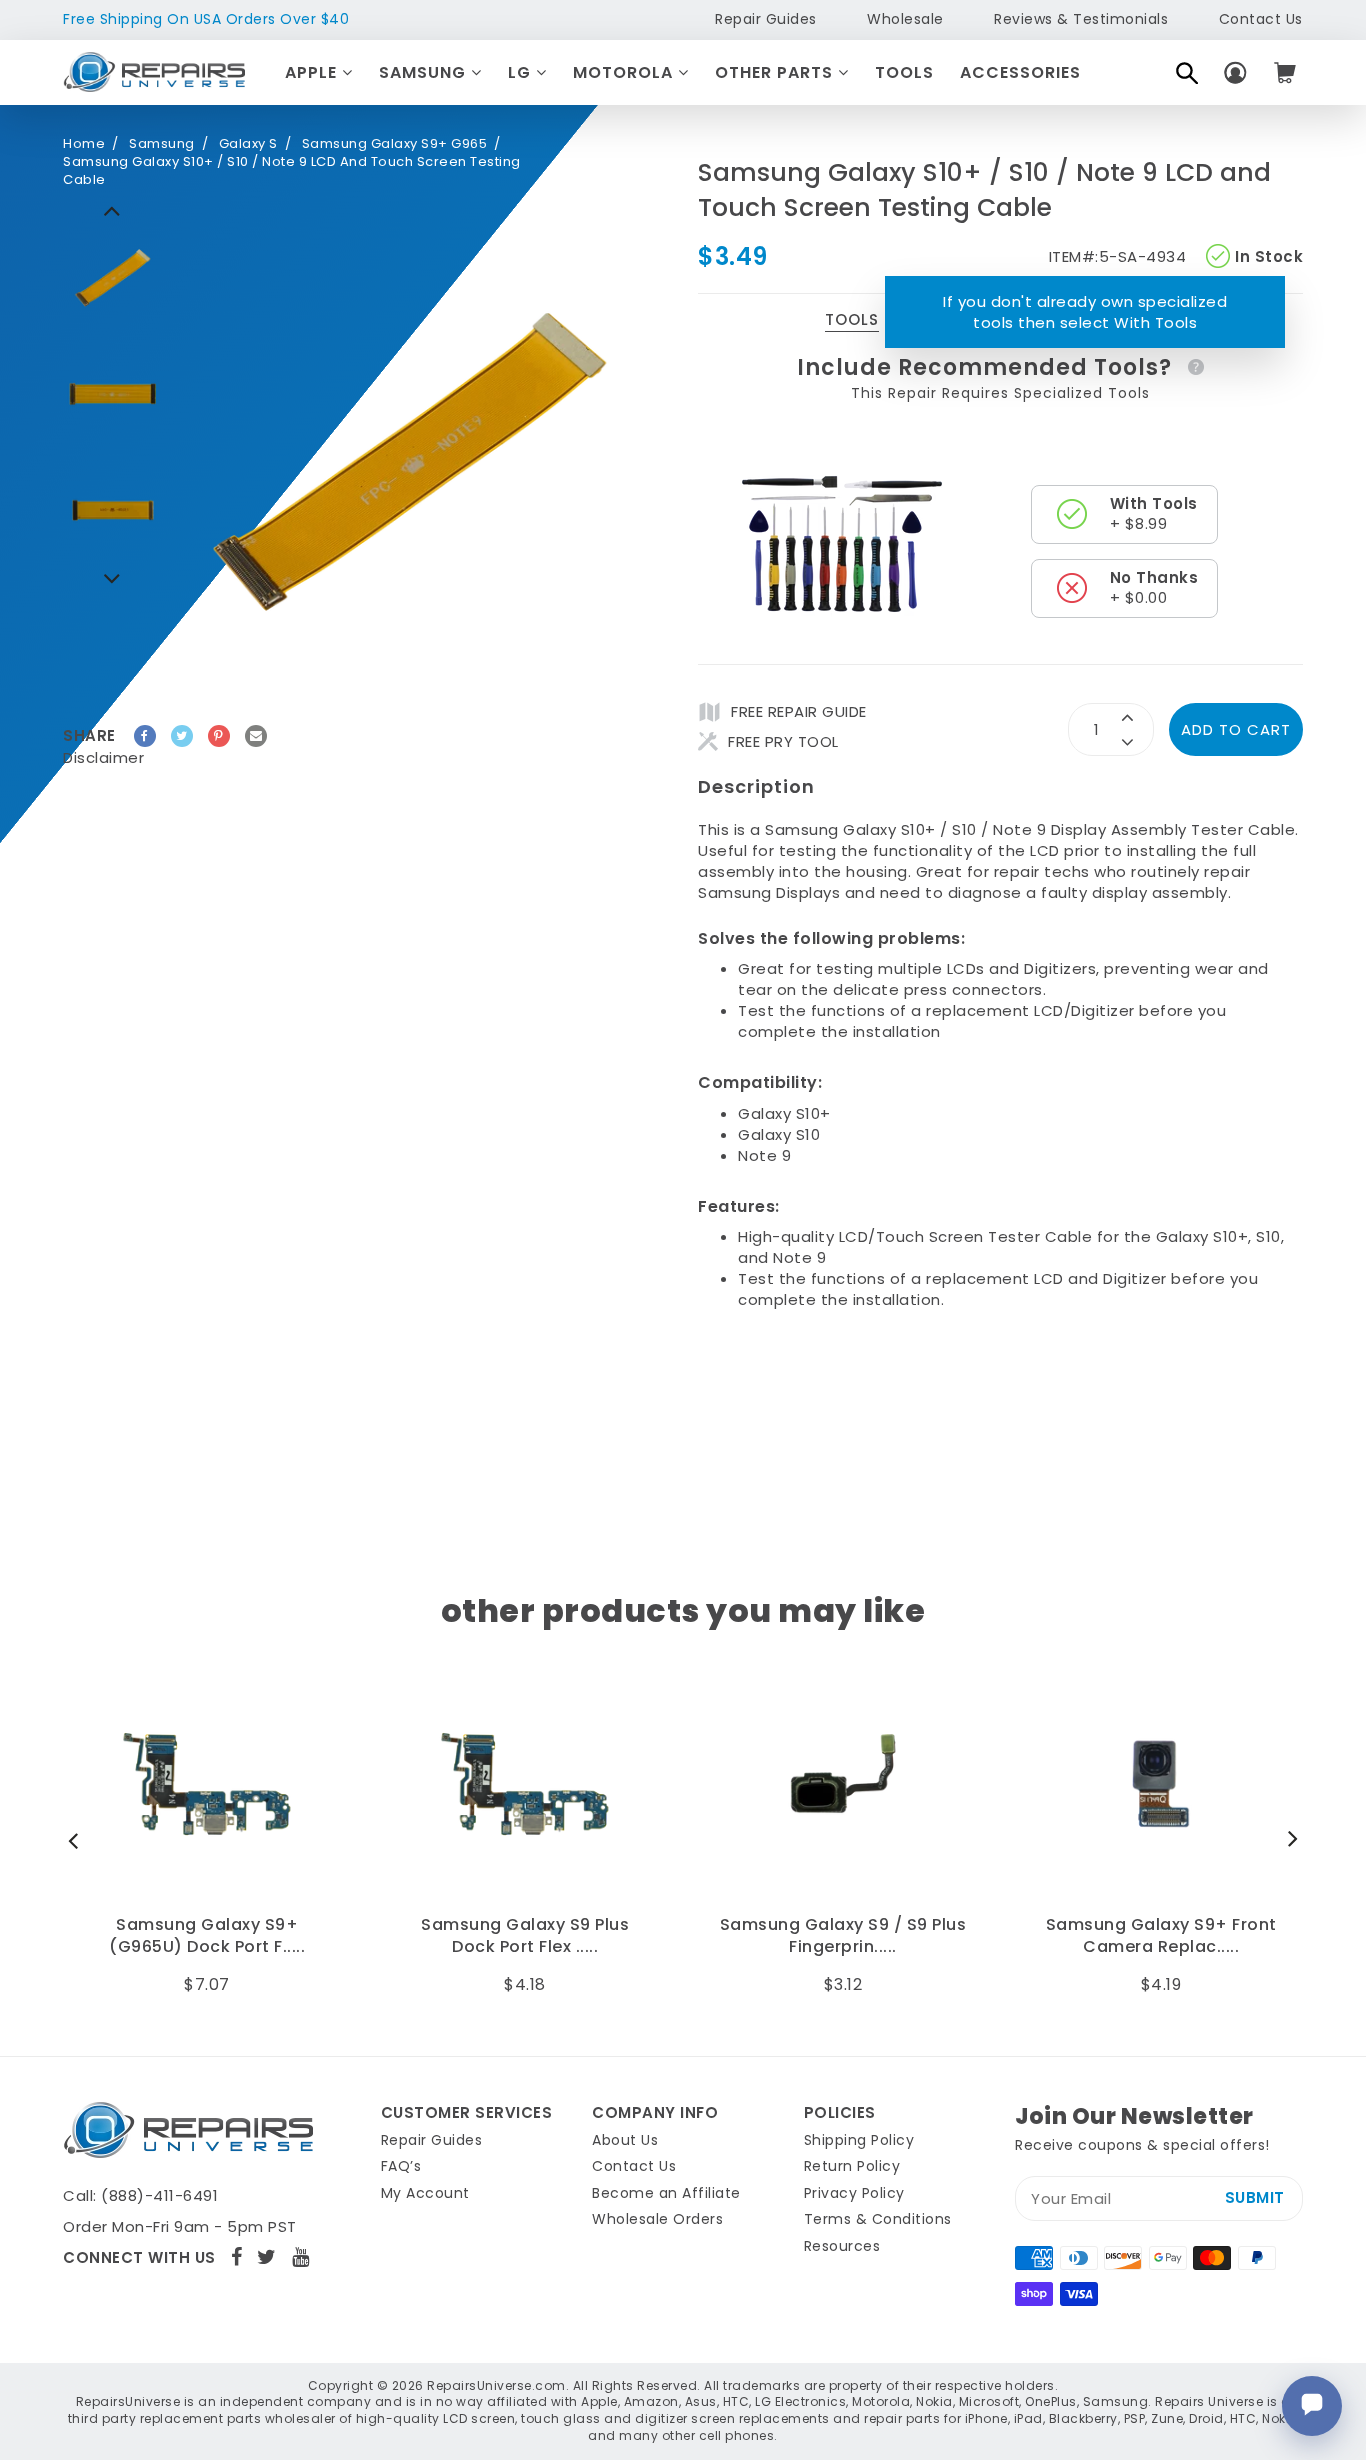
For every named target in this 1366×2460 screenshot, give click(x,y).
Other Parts (776, 72)
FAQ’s (401, 2166)
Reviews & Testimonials (1081, 19)
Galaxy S (248, 144)
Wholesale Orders (657, 2219)
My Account (425, 2193)
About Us (625, 2140)
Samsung (425, 72)
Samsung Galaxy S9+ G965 (395, 144)
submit (1255, 2197)
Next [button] (113, 210)
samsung (162, 144)
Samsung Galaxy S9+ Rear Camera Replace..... (1161, 1936)
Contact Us (1261, 19)
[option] (113, 278)
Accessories (1020, 72)
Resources (842, 2246)
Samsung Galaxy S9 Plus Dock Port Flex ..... (207, 1936)
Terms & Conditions (878, 2219)
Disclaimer (103, 757)
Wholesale (905, 19)
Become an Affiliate (666, 2193)
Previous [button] (113, 578)
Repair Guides (766, 19)
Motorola (625, 72)
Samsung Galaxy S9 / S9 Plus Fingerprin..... (525, 1936)
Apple (313, 72)
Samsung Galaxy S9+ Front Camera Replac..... (843, 1936)
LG (522, 72)
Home (84, 144)
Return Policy (852, 2166)
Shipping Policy (859, 2140)
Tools (904, 72)
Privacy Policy (854, 2193)
